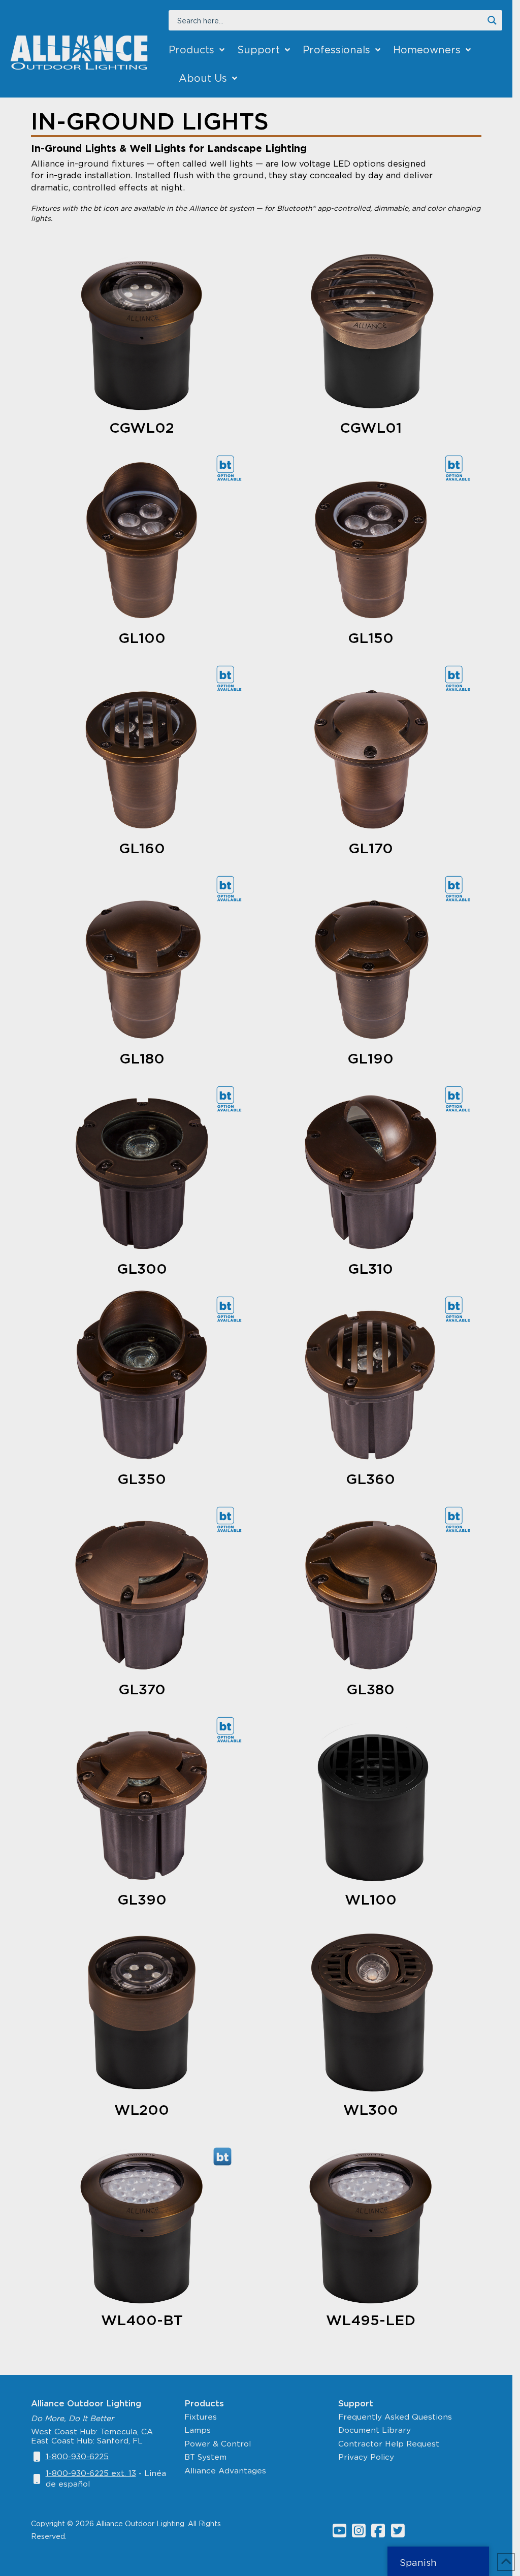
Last (269, 1171)
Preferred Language (248, 1331)
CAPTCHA (226, 1674)
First (214, 1171)
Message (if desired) (248, 1487)
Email (236, 1375)
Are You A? (247, 1289)
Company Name (239, 1194)
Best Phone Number (247, 1431)
